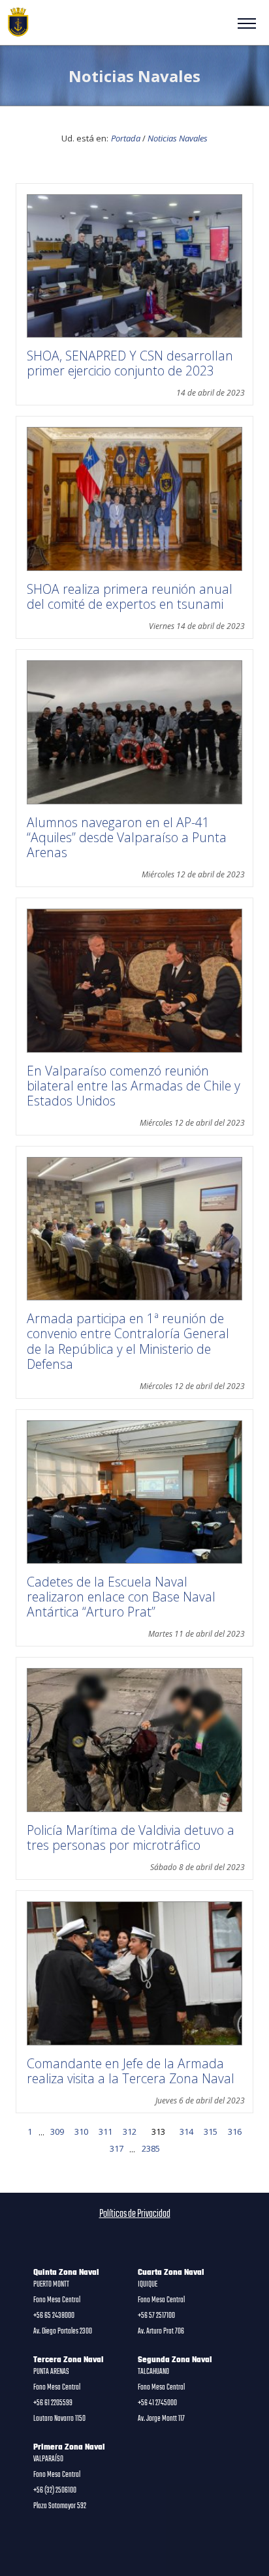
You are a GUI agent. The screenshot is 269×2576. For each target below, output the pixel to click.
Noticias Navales (178, 138)
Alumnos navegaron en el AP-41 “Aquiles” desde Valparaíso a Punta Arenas (127, 837)
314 (186, 2131)
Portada (126, 138)
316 (235, 2131)
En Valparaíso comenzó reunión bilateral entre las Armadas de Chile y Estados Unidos (134, 1086)
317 (117, 2148)
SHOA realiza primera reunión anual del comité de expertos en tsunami (130, 596)
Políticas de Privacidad (135, 2214)
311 (105, 2131)
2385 (151, 2148)
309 (57, 2131)
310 (81, 2131)
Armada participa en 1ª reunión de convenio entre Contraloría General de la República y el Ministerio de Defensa (128, 1341)
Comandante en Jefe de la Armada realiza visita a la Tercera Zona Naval (131, 2071)
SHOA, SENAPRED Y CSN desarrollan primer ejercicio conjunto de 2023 (130, 363)
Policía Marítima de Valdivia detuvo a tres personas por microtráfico (131, 1837)
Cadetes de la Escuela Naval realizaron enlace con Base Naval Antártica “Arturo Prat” (121, 1597)
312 (130, 2131)
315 (211, 2131)
